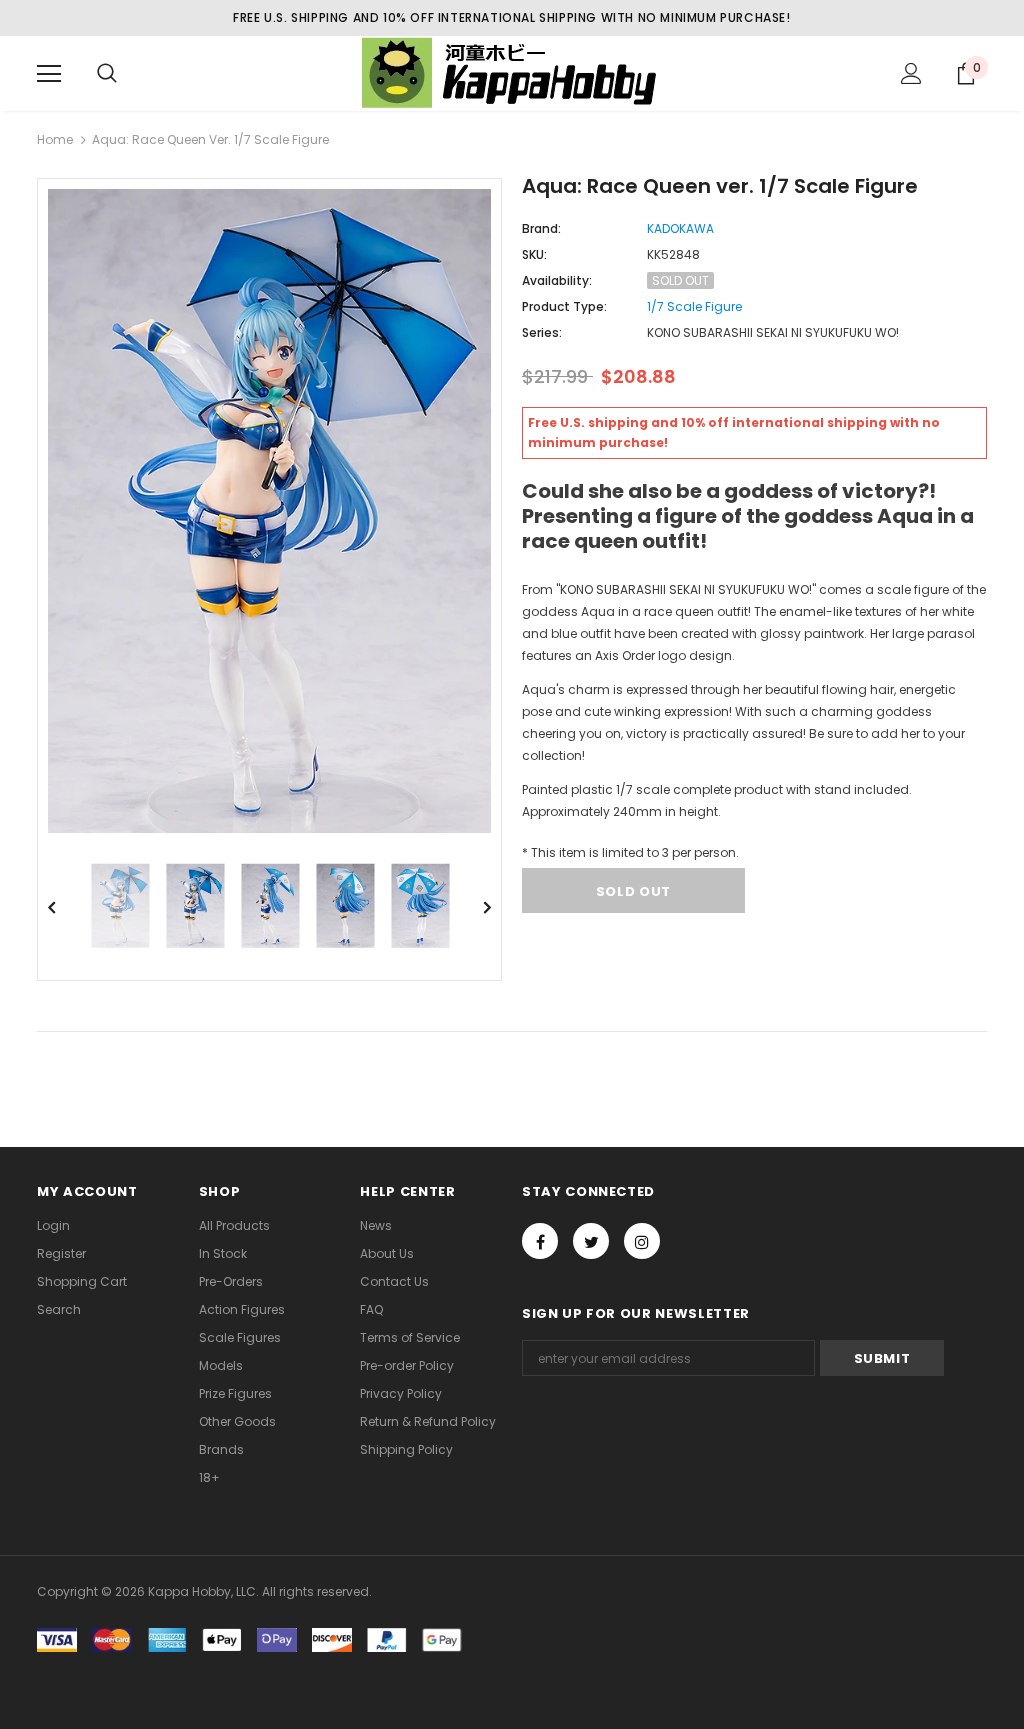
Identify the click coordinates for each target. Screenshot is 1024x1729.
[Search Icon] (107, 74)
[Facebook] (540, 1241)
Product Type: (564, 306)
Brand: (541, 228)
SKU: (534, 254)
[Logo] (512, 72)
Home (55, 139)
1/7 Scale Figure (694, 306)
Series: (542, 332)
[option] (269, 511)
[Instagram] (642, 1241)
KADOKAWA (680, 228)
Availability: (557, 280)
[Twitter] (591, 1241)
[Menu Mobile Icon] (49, 74)
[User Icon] (911, 73)
